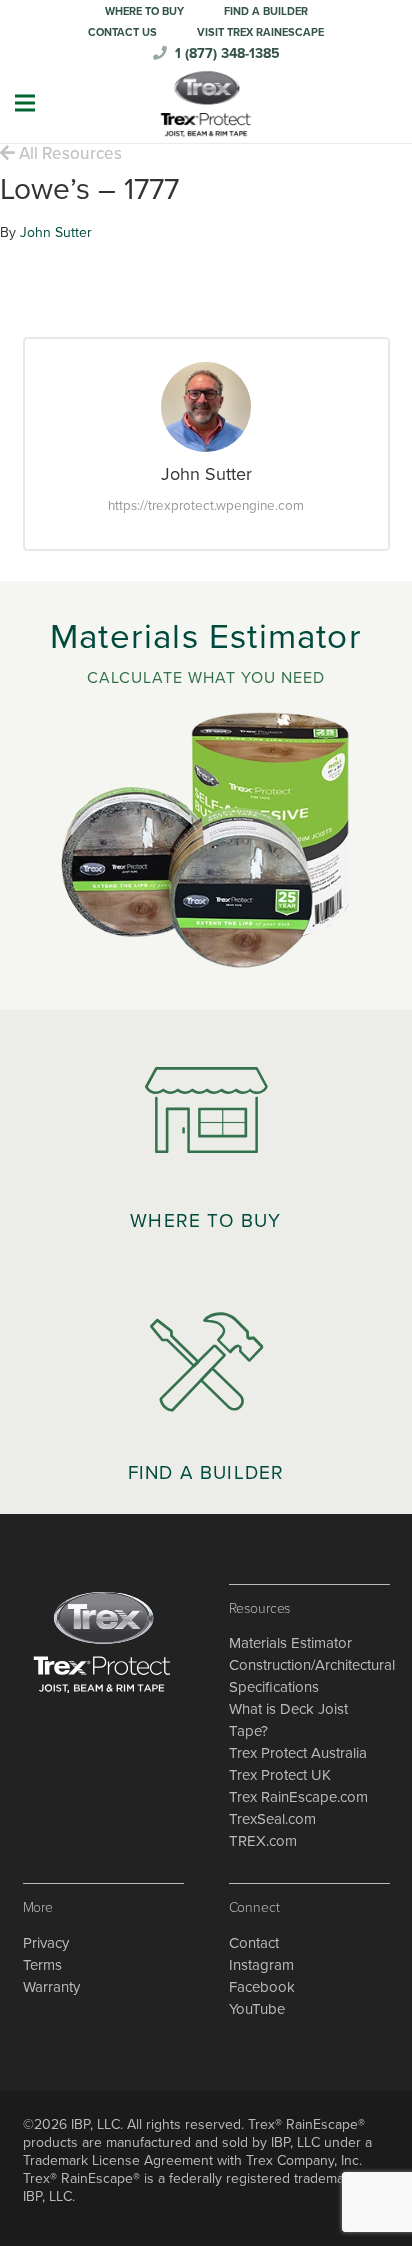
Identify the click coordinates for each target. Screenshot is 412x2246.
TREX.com (263, 1841)
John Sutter (56, 232)
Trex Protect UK (280, 1775)
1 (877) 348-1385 (227, 53)
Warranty (51, 1987)
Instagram (261, 1965)
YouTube (257, 2009)
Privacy (46, 1943)
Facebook (262, 1987)
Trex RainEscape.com (298, 1797)
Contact (254, 1943)
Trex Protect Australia (298, 1753)
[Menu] (25, 103)
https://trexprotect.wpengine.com (206, 506)
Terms (42, 1965)
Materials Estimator (290, 1643)
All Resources (68, 153)
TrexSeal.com (272, 1819)
